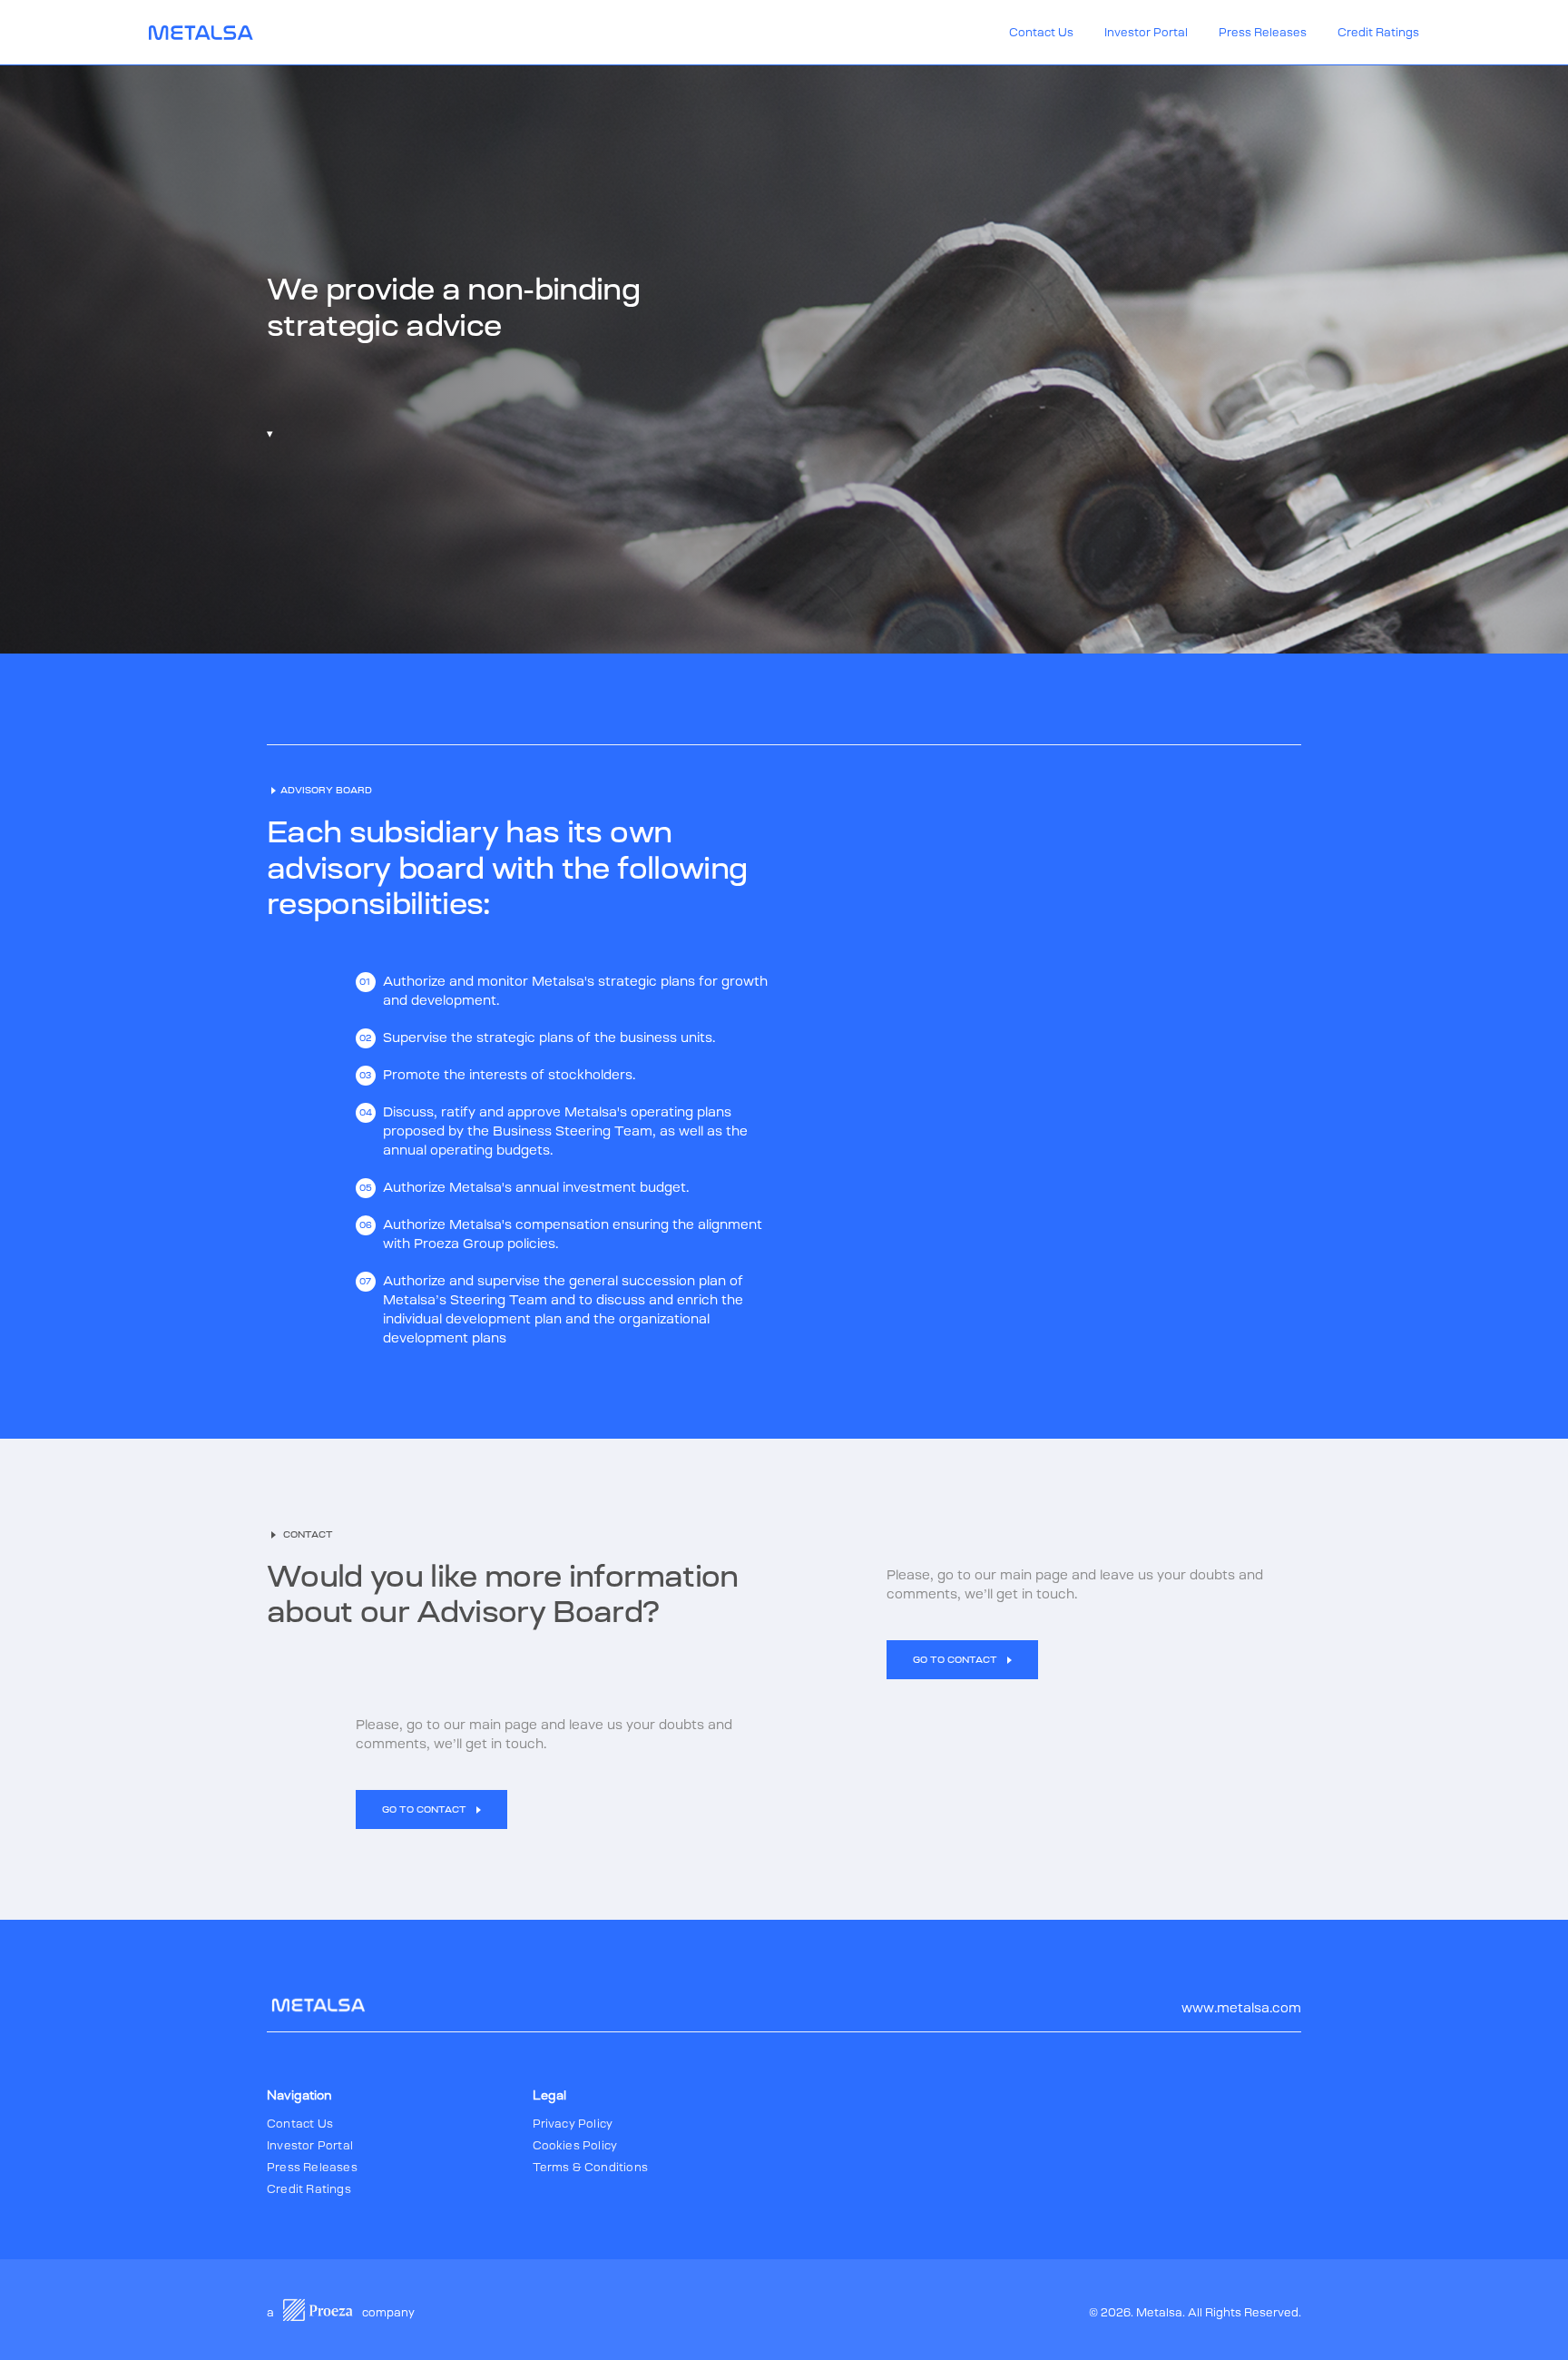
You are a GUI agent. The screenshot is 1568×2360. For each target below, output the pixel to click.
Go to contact (956, 1660)
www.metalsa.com (1241, 2008)
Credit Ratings (1378, 33)
